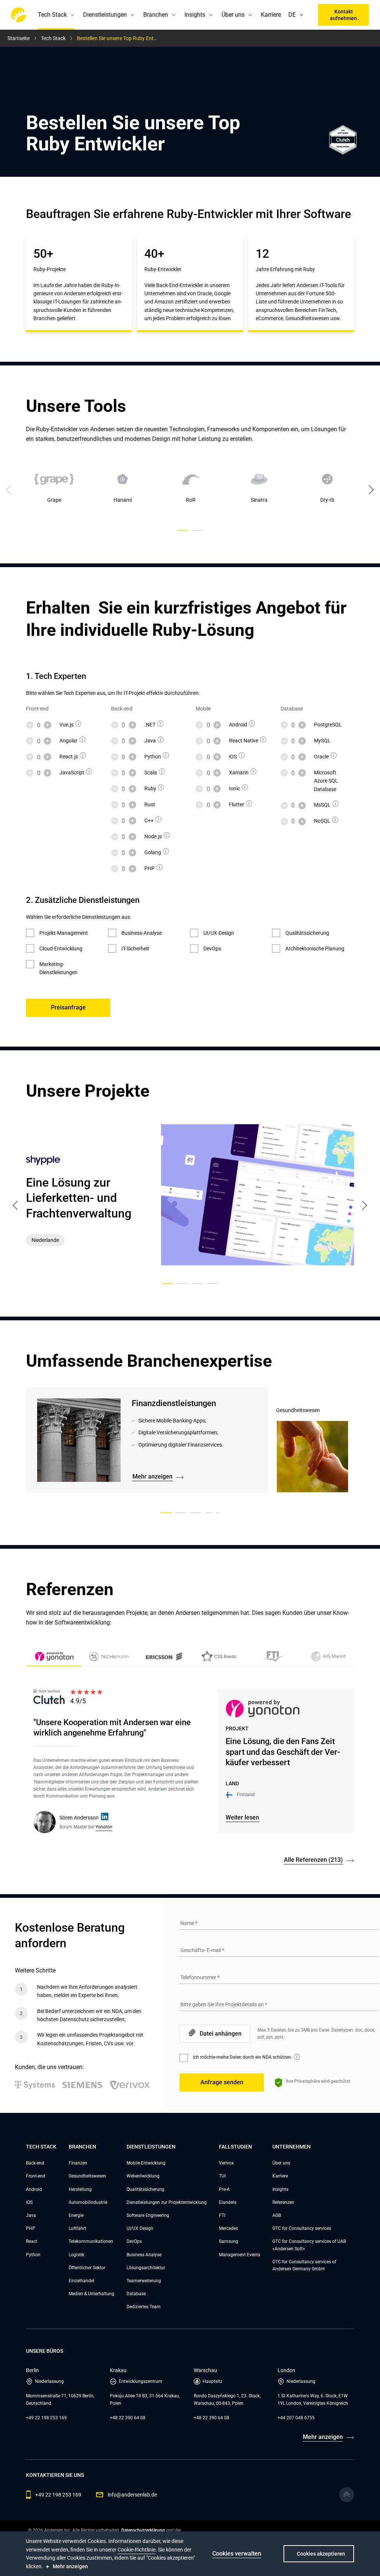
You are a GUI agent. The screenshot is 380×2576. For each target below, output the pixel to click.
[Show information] (78, 723)
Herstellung (80, 2189)
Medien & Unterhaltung (91, 2294)
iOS (29, 2202)
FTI (222, 2215)
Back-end (35, 2163)
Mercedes (228, 2228)
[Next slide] (371, 490)
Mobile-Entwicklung (146, 2163)
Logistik (76, 2255)
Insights (280, 2189)
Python (33, 2255)
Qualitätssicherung (145, 2189)
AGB (277, 2215)
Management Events (240, 2255)
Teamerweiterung (144, 2281)
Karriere (271, 15)
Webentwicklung (143, 2176)
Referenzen (283, 2202)
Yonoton (104, 1827)
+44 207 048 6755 (296, 2418)
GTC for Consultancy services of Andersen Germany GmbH (304, 2265)
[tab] (109, 1658)
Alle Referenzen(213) (313, 1860)
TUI (222, 2176)
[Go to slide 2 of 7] (181, 1513)
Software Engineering (148, 2215)
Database (136, 2294)
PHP (31, 2228)
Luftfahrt (77, 2228)
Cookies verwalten (237, 2554)
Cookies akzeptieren (321, 2554)
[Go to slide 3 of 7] (196, 1513)
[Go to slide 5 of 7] (218, 1513)
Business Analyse (144, 2255)
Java (31, 2215)
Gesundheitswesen (87, 2176)
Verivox (226, 2163)
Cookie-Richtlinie (137, 2550)
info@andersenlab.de (132, 2495)
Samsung (229, 2241)
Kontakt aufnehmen (343, 15)
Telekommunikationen (91, 2241)
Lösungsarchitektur (146, 2268)
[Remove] (30, 725)
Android (34, 2189)
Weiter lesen (242, 1817)
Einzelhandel (81, 2281)
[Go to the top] (347, 2495)
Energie (76, 2215)
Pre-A (224, 2189)
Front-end (36, 2176)
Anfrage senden (222, 2082)
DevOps (134, 2241)
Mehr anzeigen (153, 1476)
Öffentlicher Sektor (87, 2268)
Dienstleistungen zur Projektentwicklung (167, 2202)
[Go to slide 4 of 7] (209, 1513)
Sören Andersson (79, 1818)
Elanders (228, 2202)
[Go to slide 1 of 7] (166, 1513)
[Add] (47, 725)
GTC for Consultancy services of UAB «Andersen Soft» (309, 2245)
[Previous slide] (16, 1206)
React (32, 2241)
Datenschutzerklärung (143, 2530)
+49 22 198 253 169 (46, 2418)
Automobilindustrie (88, 2202)
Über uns (281, 2163)
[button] (303, 15)
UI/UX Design (140, 2228)
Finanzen (78, 2163)
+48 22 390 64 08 (128, 2418)
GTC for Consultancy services (302, 2228)
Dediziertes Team (144, 2307)
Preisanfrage (68, 1007)
